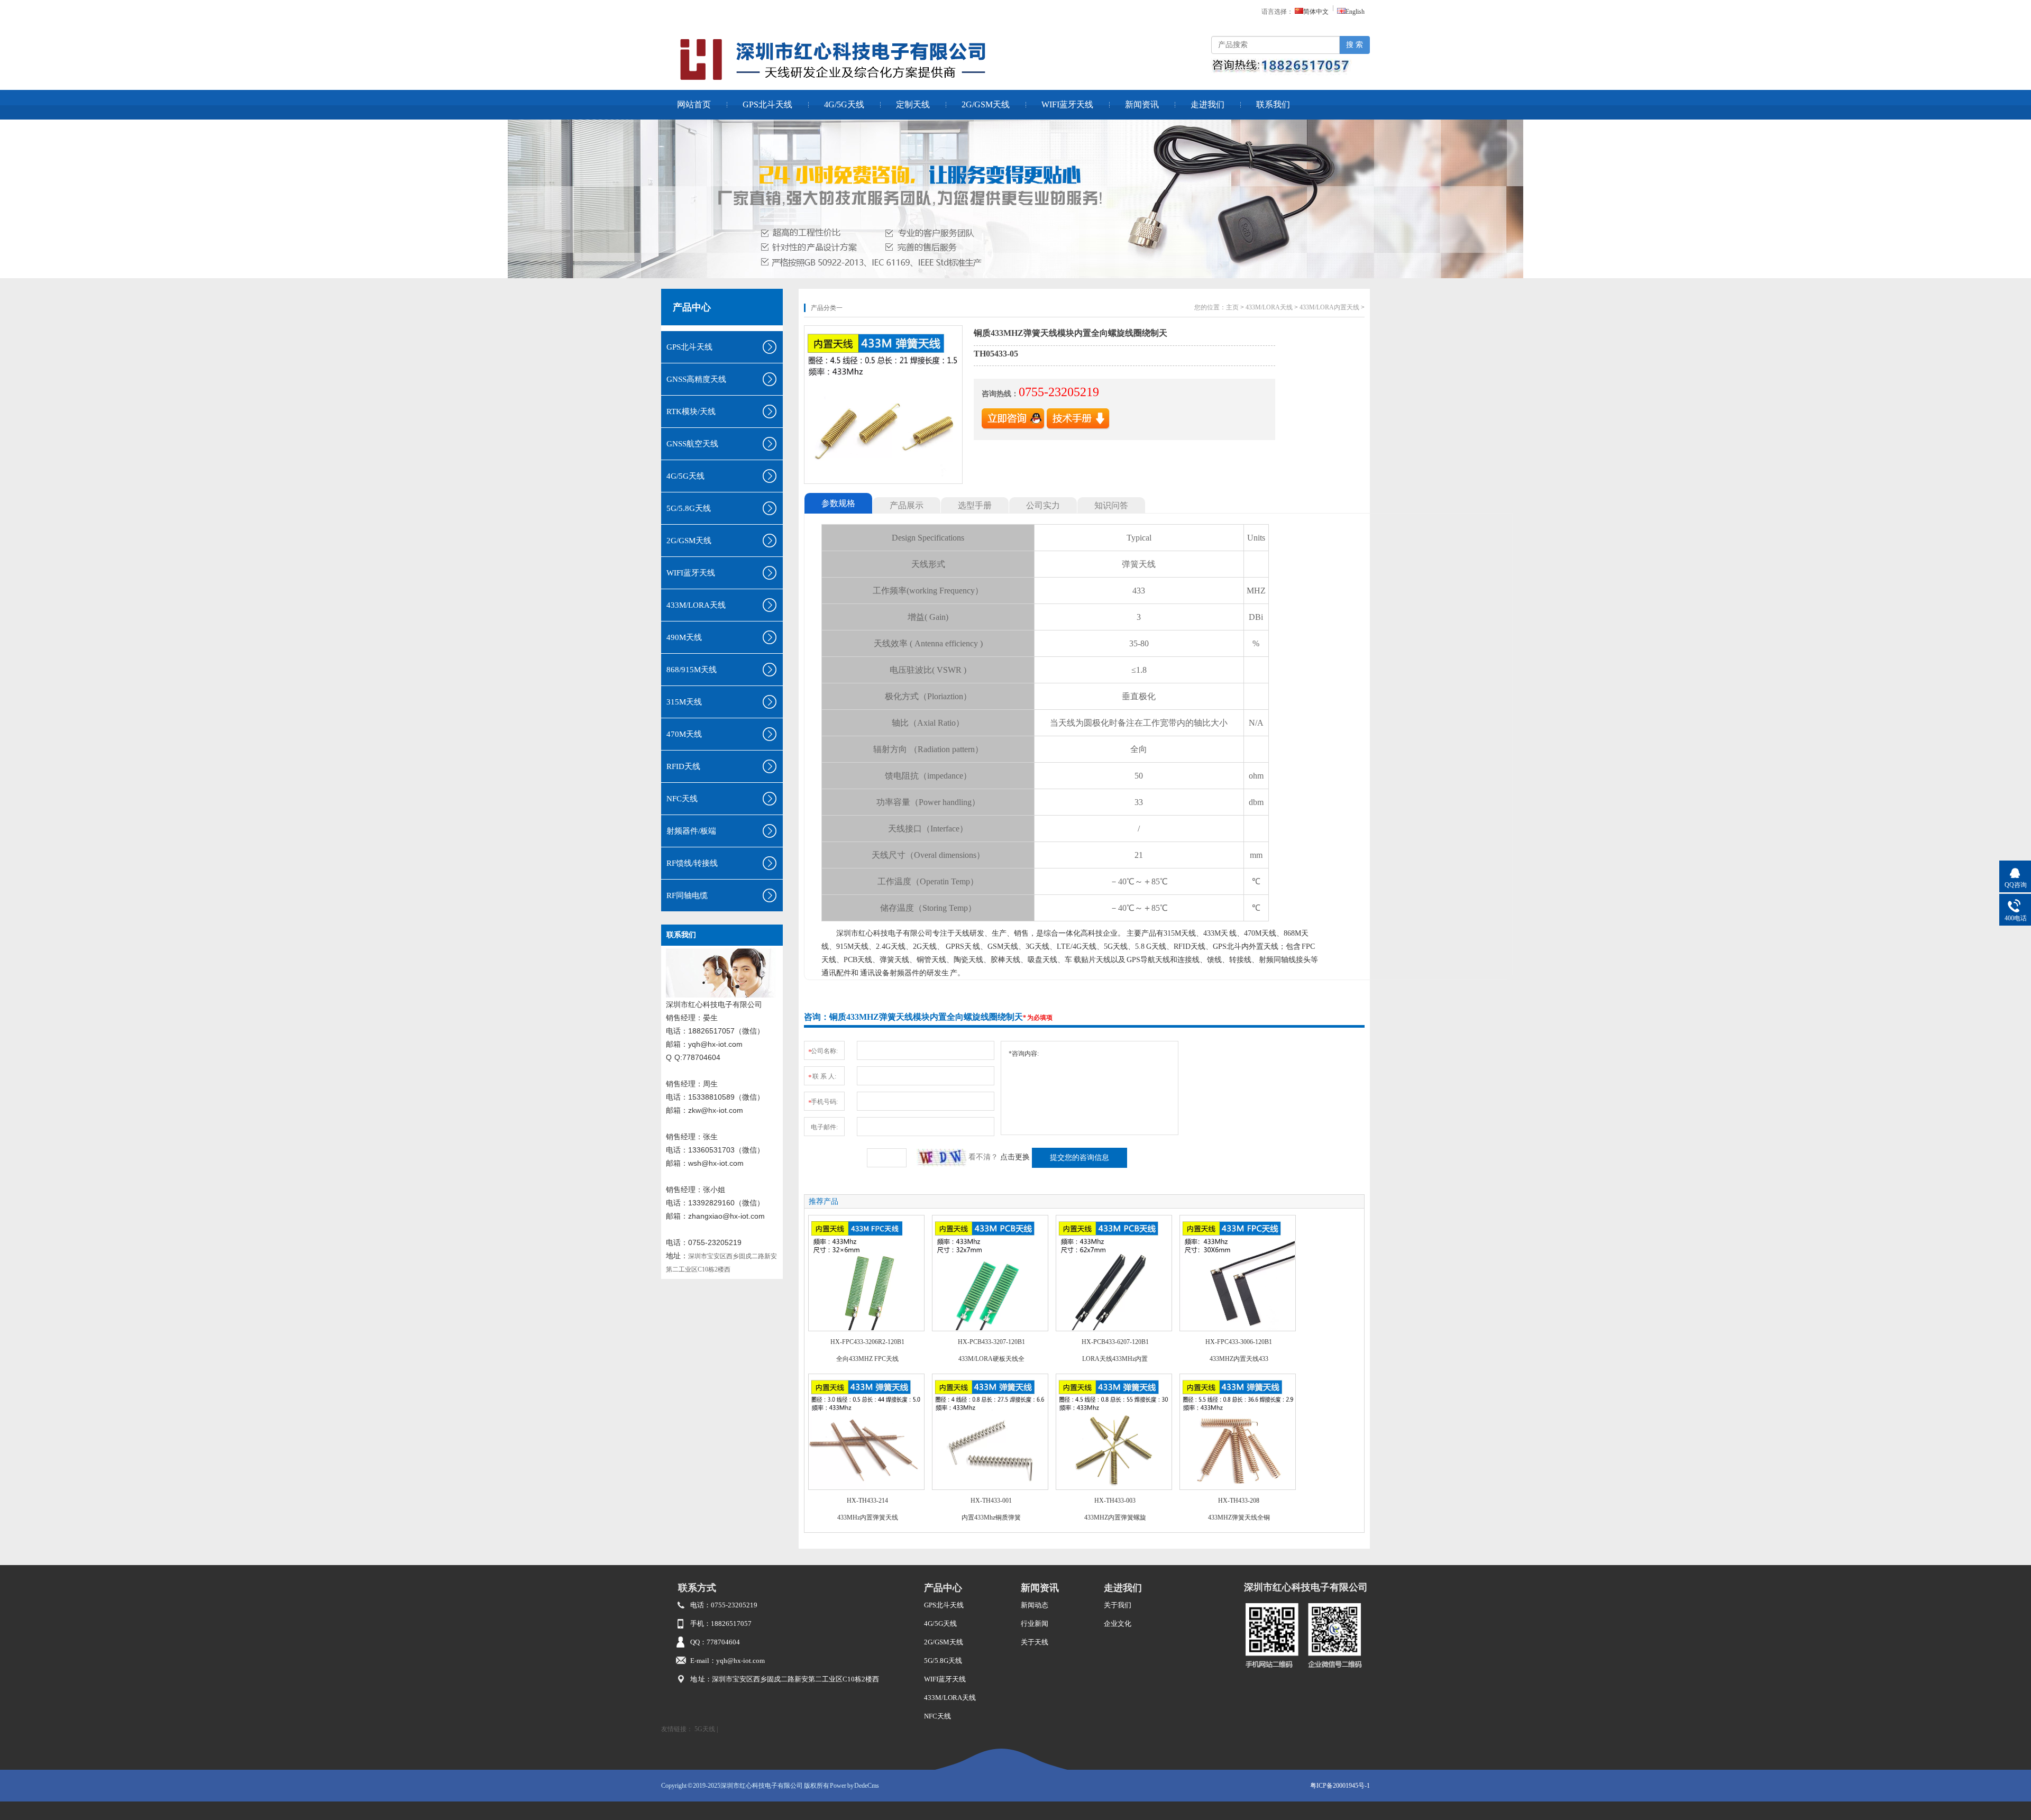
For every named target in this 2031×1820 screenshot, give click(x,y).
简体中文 (1316, 12)
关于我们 (1118, 1605)
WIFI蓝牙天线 (1067, 104)
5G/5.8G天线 (943, 1661)
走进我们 (1207, 104)
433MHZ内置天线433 (1239, 1359)
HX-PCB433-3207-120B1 (991, 1342)
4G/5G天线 (844, 104)
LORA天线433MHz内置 (1115, 1359)
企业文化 (1118, 1624)
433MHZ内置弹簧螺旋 (1115, 1517)
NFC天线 (937, 1716)
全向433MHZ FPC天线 (867, 1359)
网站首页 (694, 104)
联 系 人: (822, 1077)
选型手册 (975, 505)
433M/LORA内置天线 (1329, 307)
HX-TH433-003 (1115, 1501)
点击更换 (1015, 1157)
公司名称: (823, 1051)
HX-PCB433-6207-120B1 (1115, 1342)
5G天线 (705, 1729)
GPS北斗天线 (767, 104)
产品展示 (907, 505)
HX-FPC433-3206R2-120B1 (867, 1342)
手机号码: (823, 1102)
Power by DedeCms (854, 1786)
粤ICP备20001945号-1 (1340, 1786)
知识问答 (1111, 505)
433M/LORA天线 (1269, 307)
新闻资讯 (1142, 104)
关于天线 (1035, 1642)
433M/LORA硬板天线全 (991, 1359)
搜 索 (1355, 45)
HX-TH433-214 (867, 1501)
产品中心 (692, 307)
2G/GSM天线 (986, 104)
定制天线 (913, 104)
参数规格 (838, 503)
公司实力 (1043, 505)
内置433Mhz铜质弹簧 (991, 1517)
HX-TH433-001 (991, 1501)
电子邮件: (824, 1127)
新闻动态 (1035, 1605)
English (1355, 12)
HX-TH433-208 (1239, 1501)
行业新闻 (1035, 1624)
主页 (1232, 307)
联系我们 (1273, 104)
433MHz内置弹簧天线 (868, 1517)
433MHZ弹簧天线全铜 (1239, 1517)
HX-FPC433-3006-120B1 (1239, 1342)
